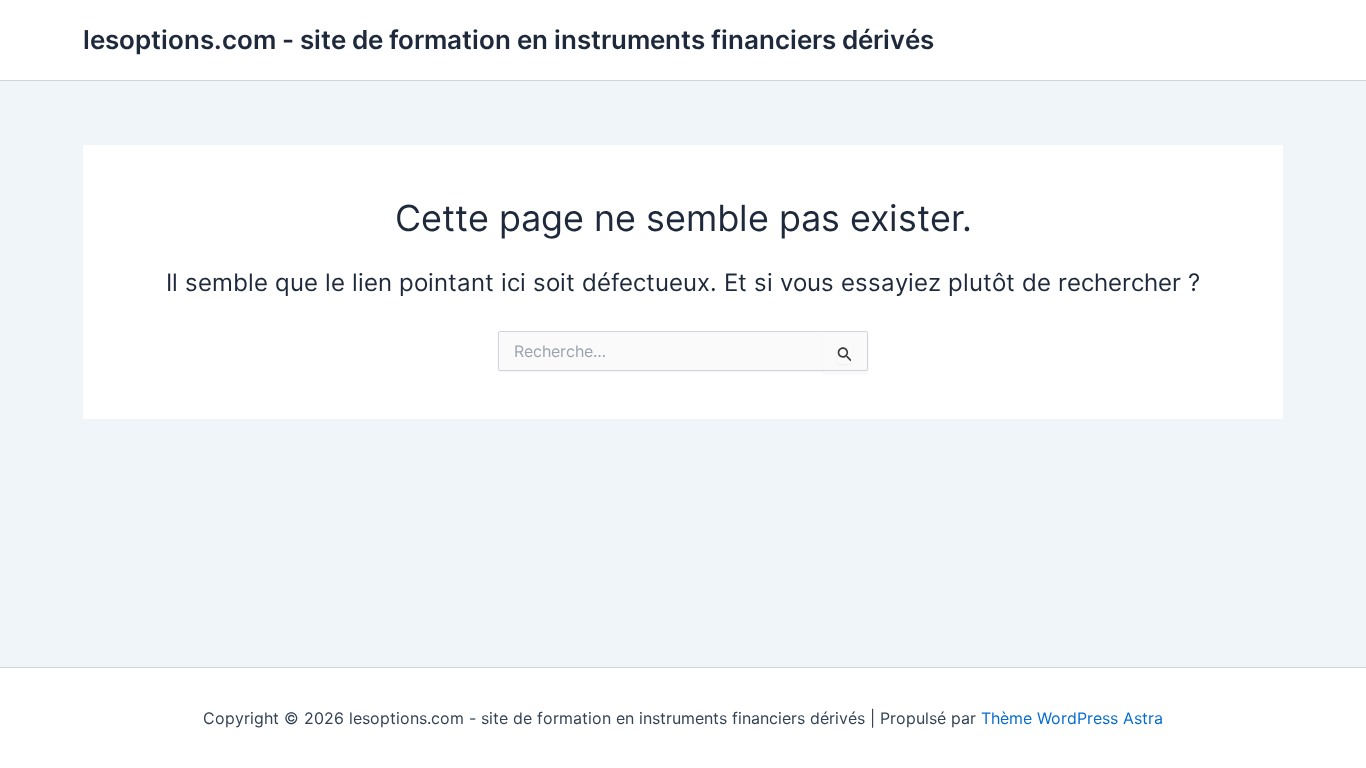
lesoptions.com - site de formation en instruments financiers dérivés (508, 39)
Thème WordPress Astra (1072, 718)
